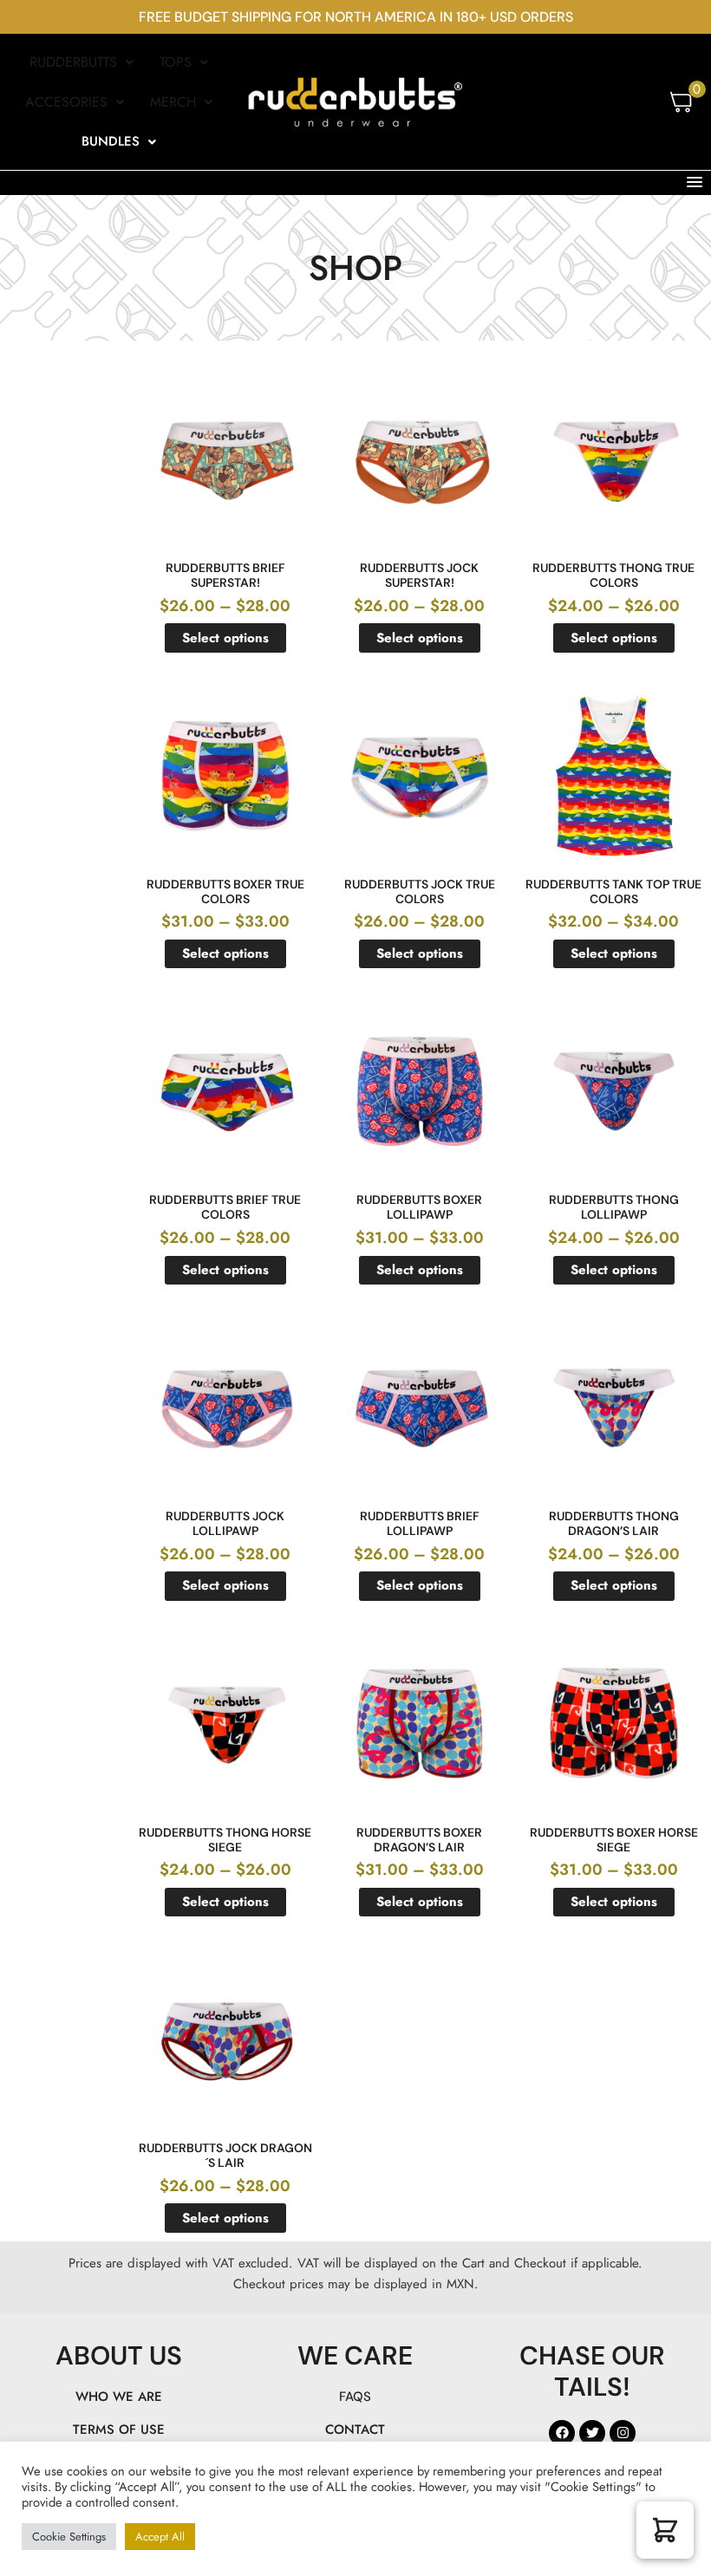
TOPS (176, 62)
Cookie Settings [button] (69, 2537)
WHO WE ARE (119, 2397)
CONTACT (355, 2430)
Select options (225, 638)
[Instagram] (623, 2433)
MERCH (173, 102)
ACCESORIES (66, 102)
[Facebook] (562, 2433)
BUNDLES (111, 141)
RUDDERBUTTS (73, 62)
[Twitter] (592, 2433)
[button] (82, 62)
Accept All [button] (160, 2537)
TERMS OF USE (119, 2430)
